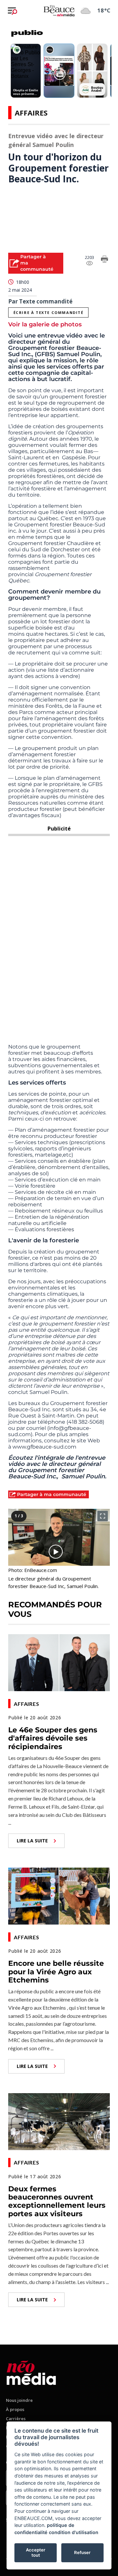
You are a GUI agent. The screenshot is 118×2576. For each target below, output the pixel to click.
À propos (15, 2409)
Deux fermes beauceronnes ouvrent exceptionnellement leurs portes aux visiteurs (57, 2201)
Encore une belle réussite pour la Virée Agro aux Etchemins (56, 1972)
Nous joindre (19, 2400)
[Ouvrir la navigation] (12, 11)
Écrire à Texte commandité (49, 312)
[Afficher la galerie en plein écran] (103, 1516)
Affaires (31, 113)
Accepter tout (36, 2552)
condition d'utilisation (74, 2532)
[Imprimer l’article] (105, 260)
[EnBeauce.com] (31, 2372)
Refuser (82, 2552)
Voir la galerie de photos (45, 324)
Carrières (16, 2419)
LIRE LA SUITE (32, 1841)
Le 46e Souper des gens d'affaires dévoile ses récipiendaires (53, 1738)
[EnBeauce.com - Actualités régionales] (59, 10)
